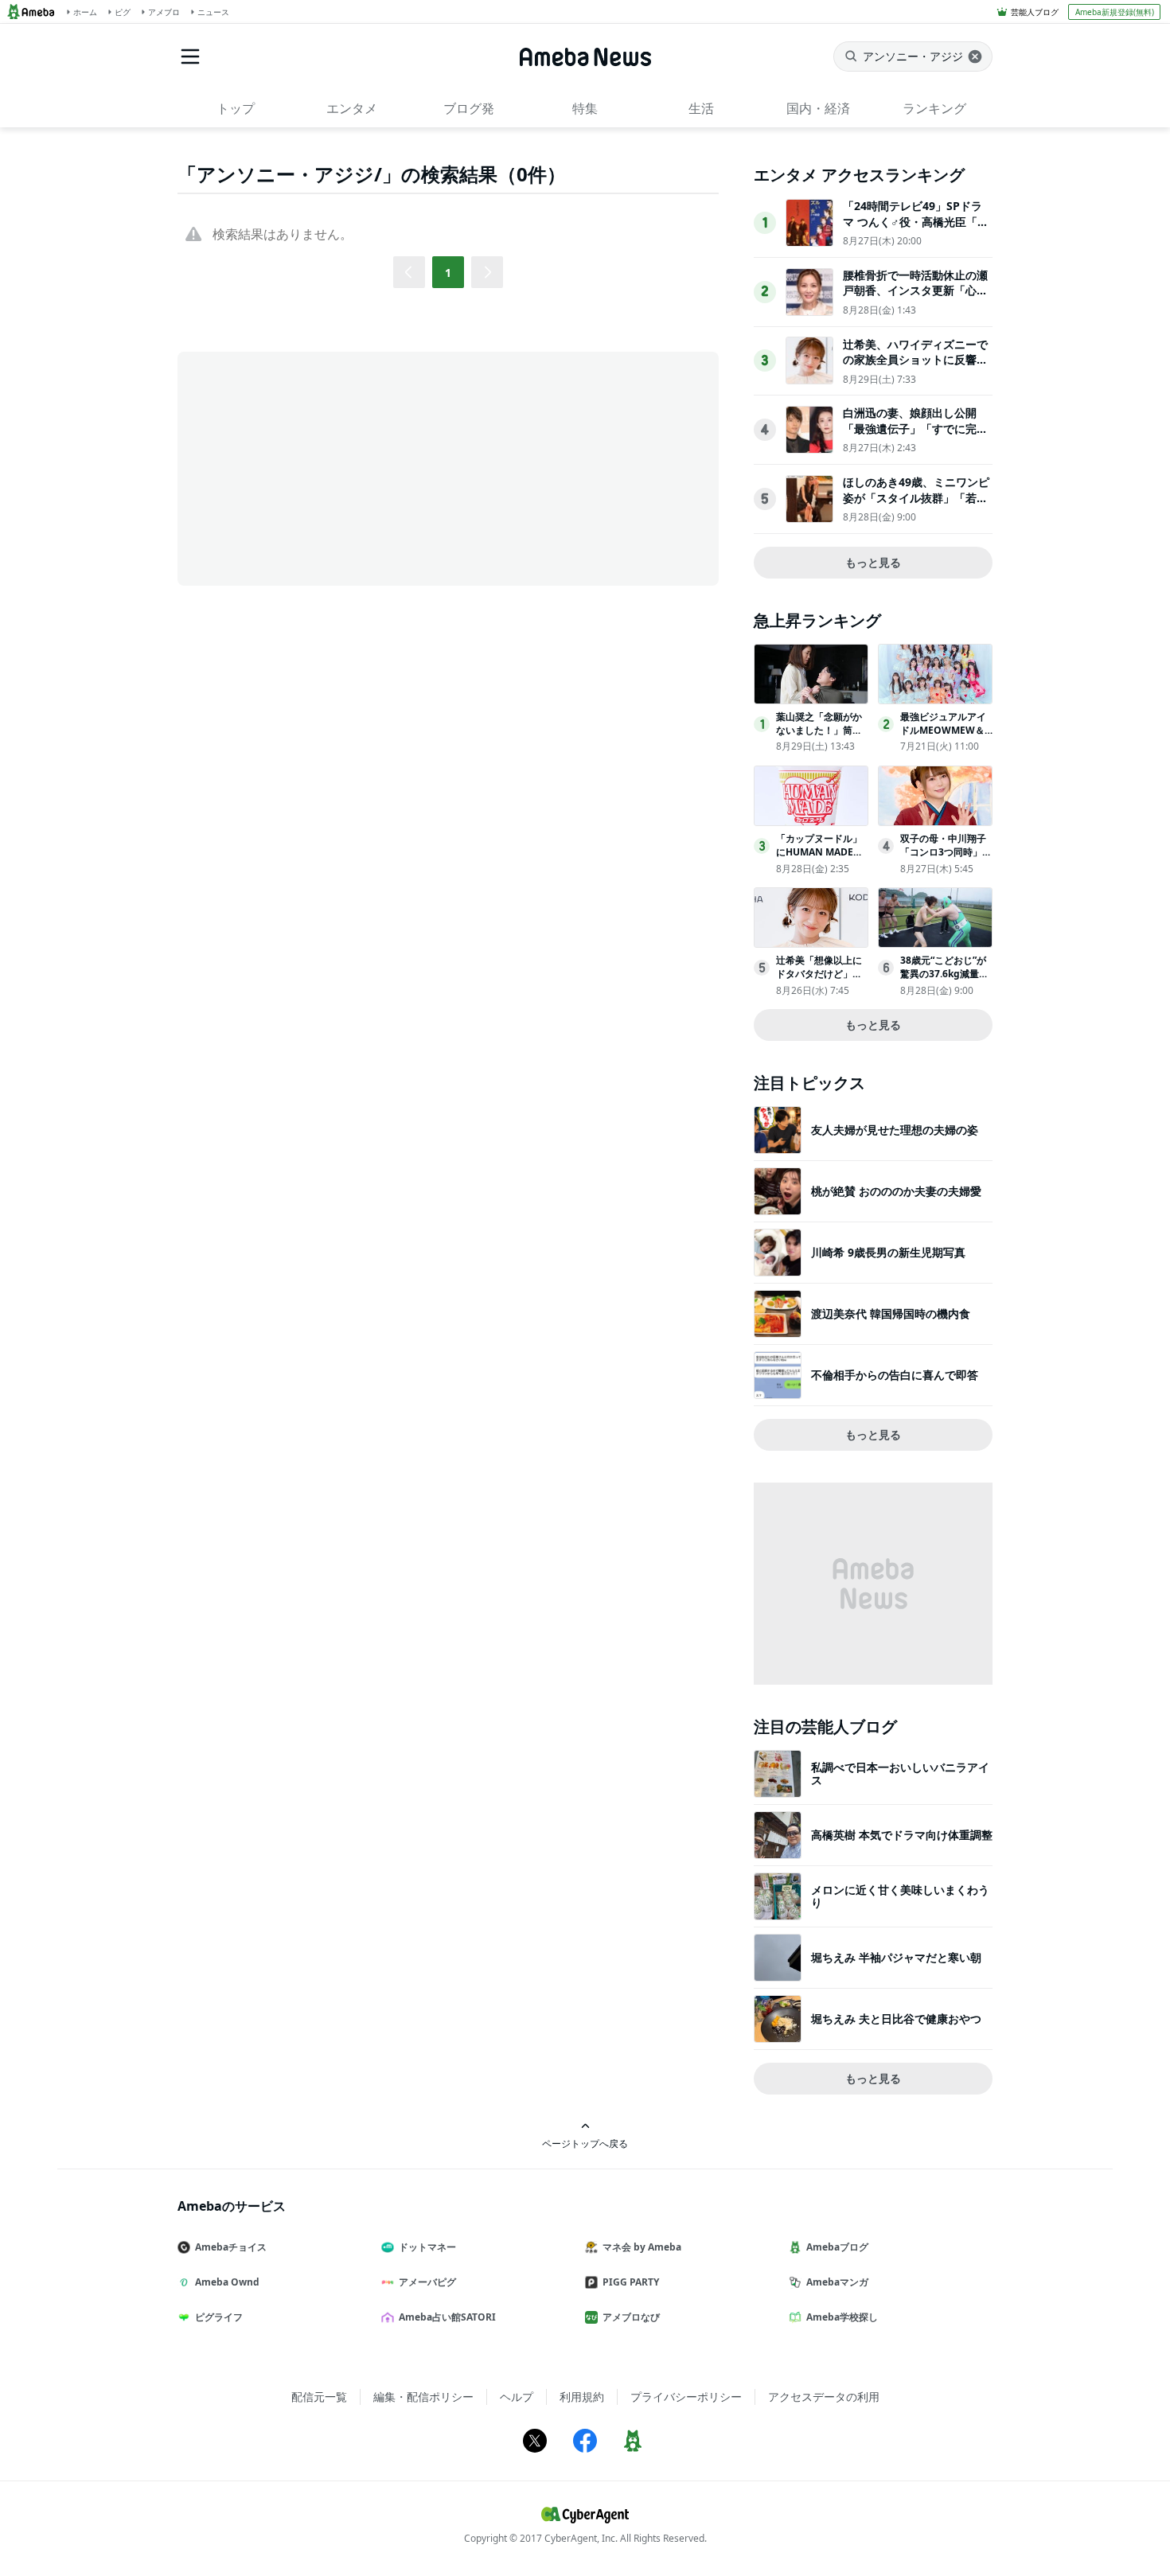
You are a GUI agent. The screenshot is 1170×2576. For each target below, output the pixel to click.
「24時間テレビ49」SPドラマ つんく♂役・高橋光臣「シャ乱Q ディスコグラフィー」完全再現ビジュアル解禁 (916, 229)
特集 (585, 108)
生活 (701, 108)
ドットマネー (427, 2247)
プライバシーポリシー (686, 2397)
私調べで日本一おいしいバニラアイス (900, 1773)
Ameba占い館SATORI (447, 2317)
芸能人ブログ (1035, 12)
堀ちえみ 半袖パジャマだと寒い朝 (896, 1957)
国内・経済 (818, 108)
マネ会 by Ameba (642, 2247)
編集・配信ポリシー (423, 2397)
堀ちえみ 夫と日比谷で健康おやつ (896, 2019)
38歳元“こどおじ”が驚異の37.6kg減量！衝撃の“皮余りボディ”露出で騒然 (944, 980)
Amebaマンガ (837, 2282)
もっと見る (873, 562)
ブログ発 (469, 108)
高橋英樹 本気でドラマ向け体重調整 (902, 1835)
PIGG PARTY (631, 2282)
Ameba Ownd (227, 2282)
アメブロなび (631, 2317)
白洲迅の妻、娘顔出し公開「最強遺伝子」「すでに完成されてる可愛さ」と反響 (915, 428)
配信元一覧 (319, 2397)
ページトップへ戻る (585, 2143)
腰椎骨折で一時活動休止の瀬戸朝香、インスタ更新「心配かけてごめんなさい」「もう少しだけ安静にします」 (915, 298)
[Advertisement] (321, 467)
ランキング (934, 108)
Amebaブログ (837, 2247)
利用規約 (582, 2397)
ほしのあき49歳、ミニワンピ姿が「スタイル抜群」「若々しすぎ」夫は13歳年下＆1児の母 (916, 505)
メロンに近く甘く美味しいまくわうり (900, 1896)
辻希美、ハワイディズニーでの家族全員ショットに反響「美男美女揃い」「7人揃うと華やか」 (915, 368)
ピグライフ (219, 2317)
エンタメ (352, 108)
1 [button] (448, 273)
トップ (236, 108)
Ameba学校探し (842, 2317)
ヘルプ (517, 2397)
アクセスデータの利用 (824, 2397)
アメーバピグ (427, 2282)
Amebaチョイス (231, 2247)
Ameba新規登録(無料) (1115, 12)
